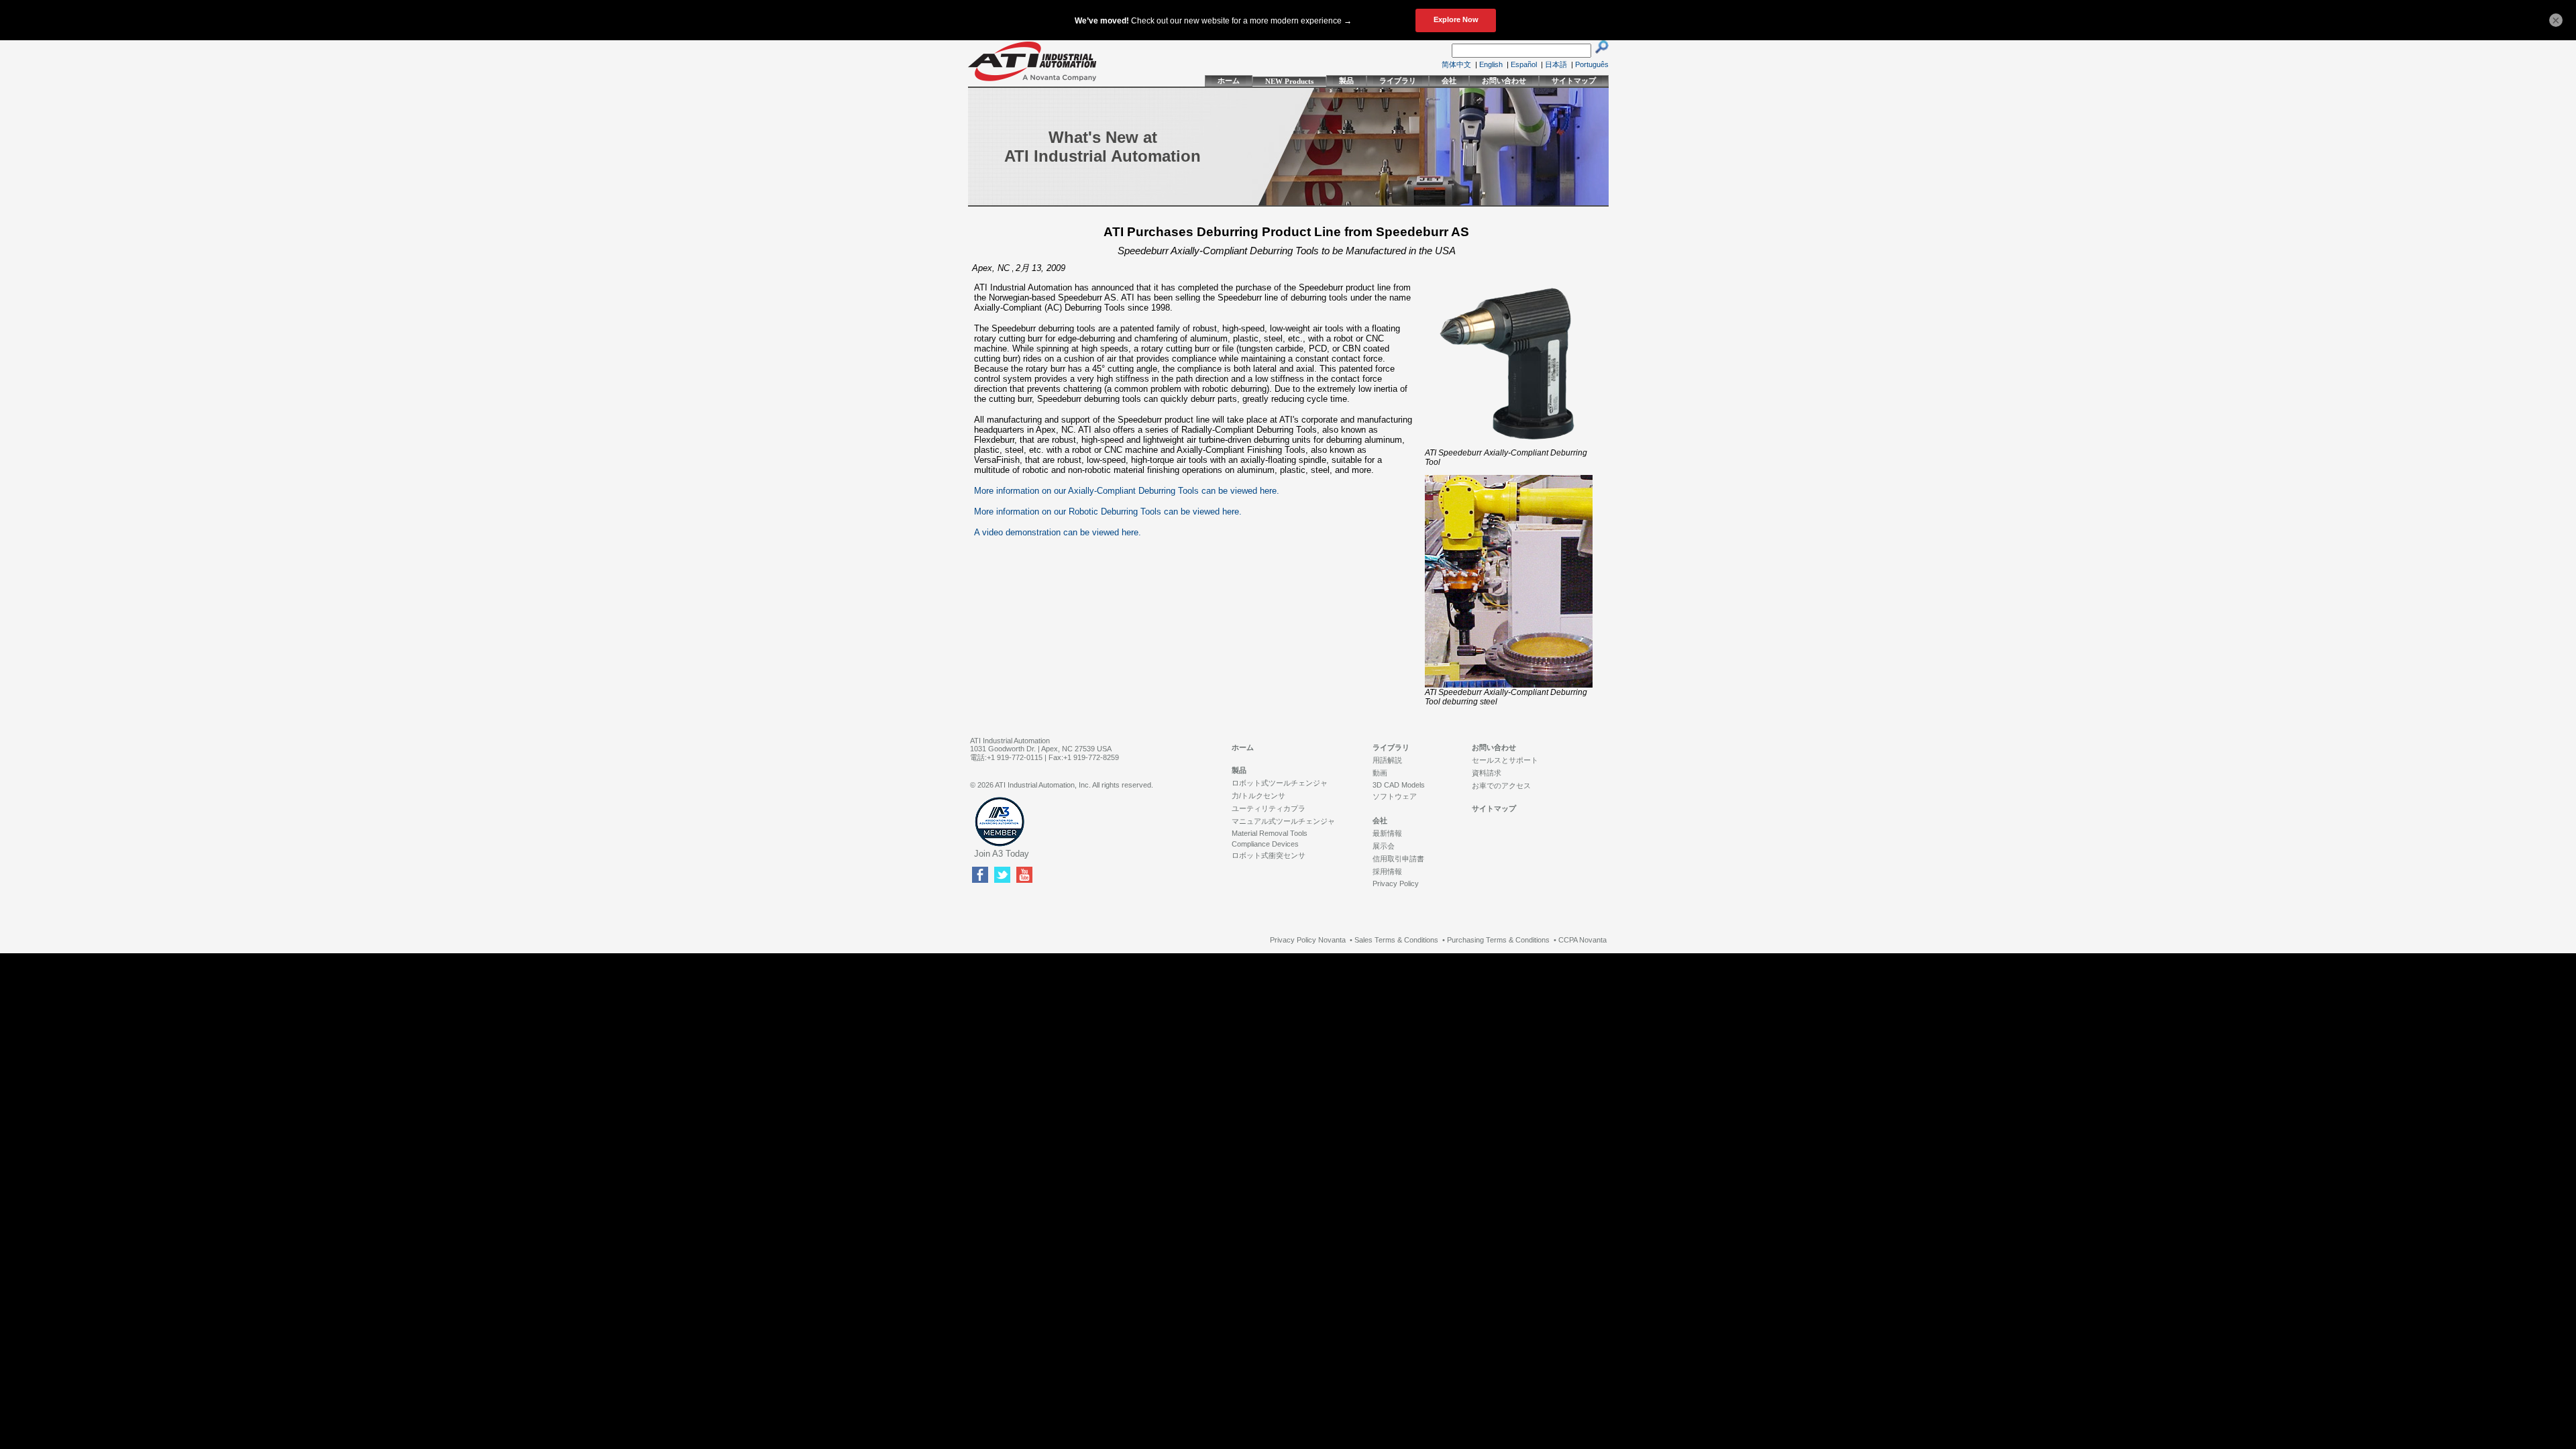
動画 (1380, 773)
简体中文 (1456, 64)
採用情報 (1387, 871)
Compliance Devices (1265, 844)
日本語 (1556, 64)
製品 (1346, 80)
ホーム (1229, 80)
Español (1524, 64)
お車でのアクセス (1501, 786)
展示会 (1384, 846)
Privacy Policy (1396, 883)
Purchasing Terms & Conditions (1498, 940)
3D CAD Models (1399, 785)
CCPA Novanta (1582, 940)
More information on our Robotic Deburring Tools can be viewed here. (1108, 512)
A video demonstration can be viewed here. (1058, 532)
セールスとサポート (1505, 760)
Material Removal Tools (1270, 833)
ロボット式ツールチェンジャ (1280, 783)
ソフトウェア (1395, 796)
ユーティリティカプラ (1269, 808)
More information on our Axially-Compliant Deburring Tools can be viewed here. (1127, 491)
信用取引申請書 (1398, 859)
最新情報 (1387, 833)
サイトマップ (1574, 80)
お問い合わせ (1504, 80)
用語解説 (1387, 760)
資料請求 (1487, 773)
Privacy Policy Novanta (1308, 940)
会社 (1449, 80)
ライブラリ (1398, 80)
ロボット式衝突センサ (1269, 855)
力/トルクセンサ (1258, 796)
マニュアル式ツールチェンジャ (1283, 821)
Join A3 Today (1002, 854)
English (1491, 64)
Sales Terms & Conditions (1396, 940)
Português (1592, 64)
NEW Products (1289, 81)
